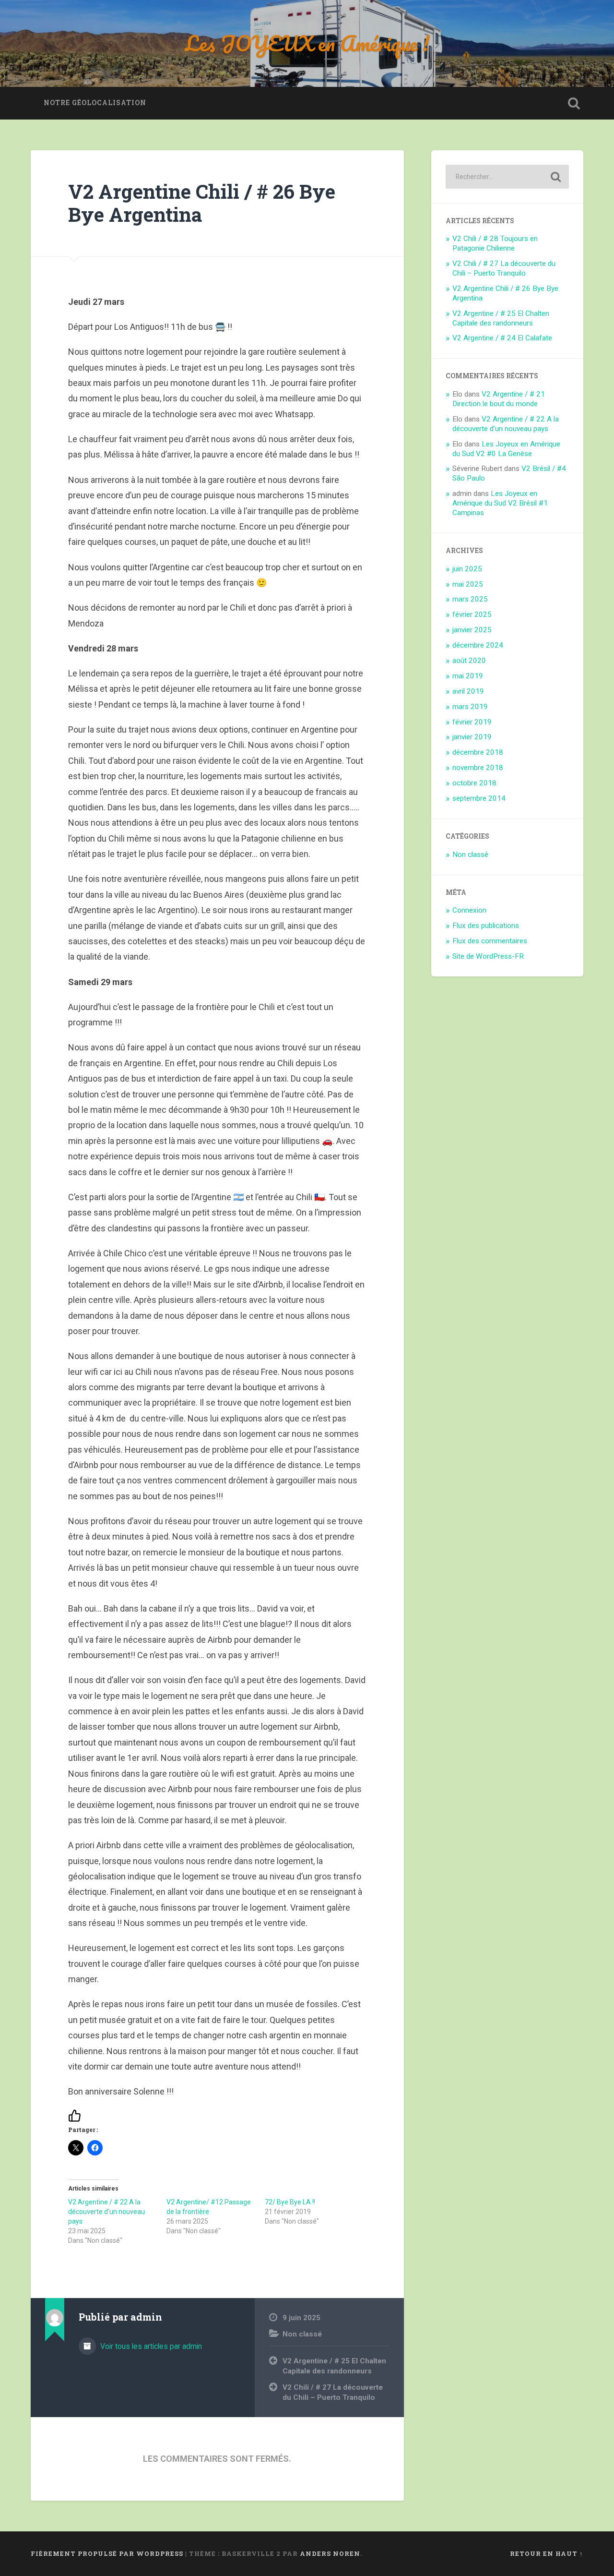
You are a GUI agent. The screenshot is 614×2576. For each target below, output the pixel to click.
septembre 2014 (479, 798)
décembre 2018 (478, 752)
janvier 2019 (472, 737)
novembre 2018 (478, 768)
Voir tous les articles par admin (150, 2346)
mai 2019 (468, 676)
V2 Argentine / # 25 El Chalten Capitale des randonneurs (334, 2366)
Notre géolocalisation (95, 103)
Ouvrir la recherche (574, 103)
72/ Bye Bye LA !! (290, 2202)
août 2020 (469, 661)
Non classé (302, 2334)
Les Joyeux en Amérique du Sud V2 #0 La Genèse (506, 449)
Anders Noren (330, 2553)
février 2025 (472, 614)
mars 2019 (470, 707)
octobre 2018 (474, 783)
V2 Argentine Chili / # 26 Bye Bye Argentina (202, 203)
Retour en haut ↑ (547, 2553)
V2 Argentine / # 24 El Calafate (502, 338)
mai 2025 (468, 584)
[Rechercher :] (507, 177)
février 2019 (472, 722)
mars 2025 (470, 599)
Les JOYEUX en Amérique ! (307, 43)
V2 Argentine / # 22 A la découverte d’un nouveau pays (106, 2212)
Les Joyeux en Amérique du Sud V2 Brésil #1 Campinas (500, 503)
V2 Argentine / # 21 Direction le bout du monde (499, 399)
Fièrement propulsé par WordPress (107, 2553)
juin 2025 (467, 569)
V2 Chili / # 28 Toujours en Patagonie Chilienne (495, 243)
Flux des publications (486, 926)
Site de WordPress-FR (488, 956)
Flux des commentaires (490, 941)
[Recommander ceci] (77, 2115)
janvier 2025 (472, 630)
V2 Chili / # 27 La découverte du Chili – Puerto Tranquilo (333, 2392)
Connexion (469, 910)
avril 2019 (468, 691)
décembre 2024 (478, 645)
